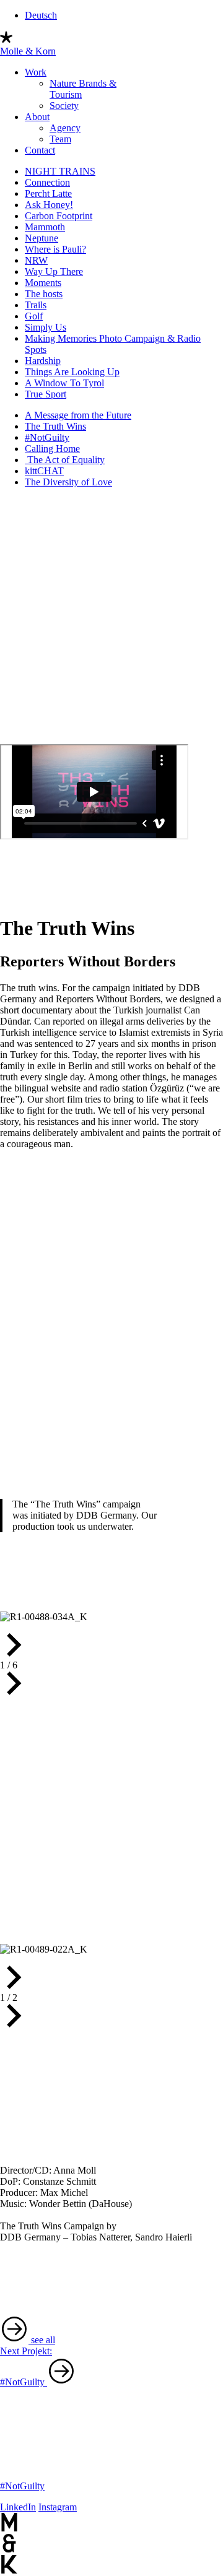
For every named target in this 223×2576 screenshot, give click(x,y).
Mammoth (45, 227)
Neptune (42, 238)
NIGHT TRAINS (60, 171)
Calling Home (52, 449)
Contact (40, 150)
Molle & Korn (28, 51)
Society (64, 106)
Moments (43, 283)
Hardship (43, 361)
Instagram (58, 2507)
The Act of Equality (65, 460)
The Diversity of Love (68, 482)
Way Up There (54, 271)
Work (36, 72)
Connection (47, 182)
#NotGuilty (47, 437)
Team (60, 139)
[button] (111, 1646)
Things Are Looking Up (72, 372)
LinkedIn (18, 2507)
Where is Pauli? (55, 249)
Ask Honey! (49, 205)
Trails (36, 305)
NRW (36, 260)
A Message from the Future (78, 415)
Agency (65, 128)
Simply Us (46, 327)
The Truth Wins (55, 426)
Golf (34, 316)
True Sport (46, 394)
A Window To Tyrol (64, 383)
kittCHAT (44, 471)
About (37, 117)
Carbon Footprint (59, 216)
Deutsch (41, 15)
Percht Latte (48, 193)
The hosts (44, 294)
